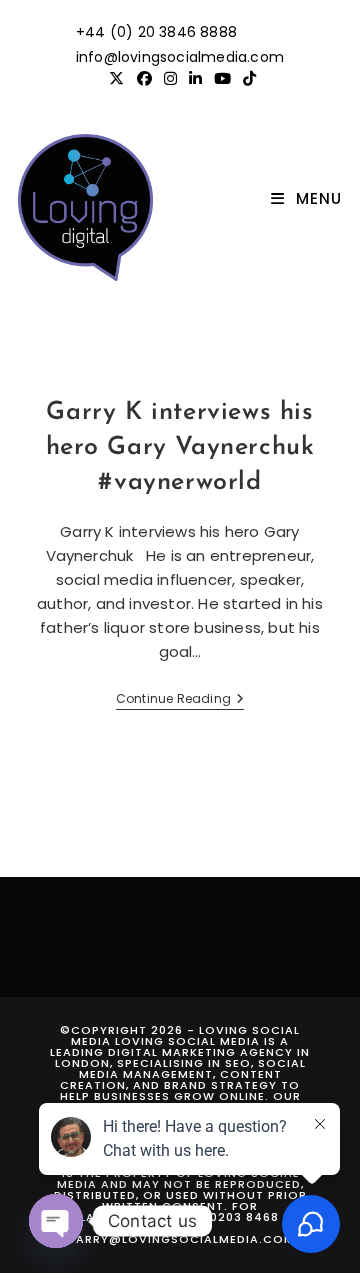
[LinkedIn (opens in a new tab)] (195, 79)
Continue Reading (180, 700)
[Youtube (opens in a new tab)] (222, 79)
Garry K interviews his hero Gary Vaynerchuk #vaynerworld (180, 447)
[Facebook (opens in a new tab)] (144, 79)
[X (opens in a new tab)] (116, 79)
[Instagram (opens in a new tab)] (170, 79)
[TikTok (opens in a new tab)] (246, 79)
